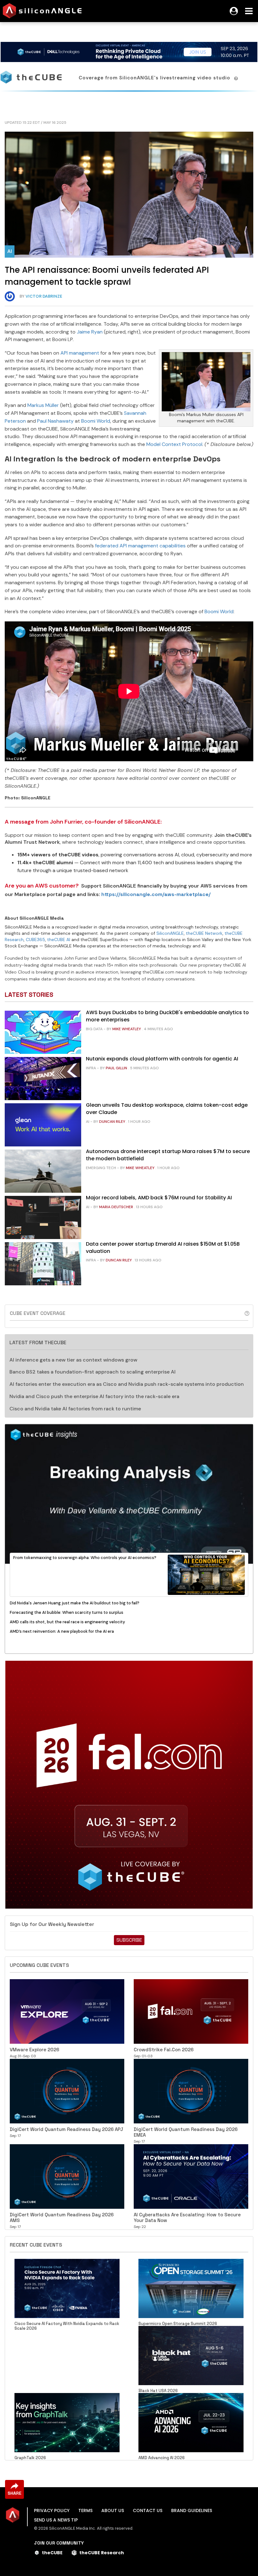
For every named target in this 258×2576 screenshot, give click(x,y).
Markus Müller (43, 405)
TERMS (85, 2510)
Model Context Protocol (174, 444)
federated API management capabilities (140, 546)
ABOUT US (113, 2510)
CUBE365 (35, 940)
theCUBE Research (102, 2553)
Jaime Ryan (90, 332)
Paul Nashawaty (55, 421)
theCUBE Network (204, 933)
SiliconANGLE (170, 933)
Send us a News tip (56, 2520)
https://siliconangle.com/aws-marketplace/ (156, 894)
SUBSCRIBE (129, 1940)
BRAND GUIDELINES (192, 2510)
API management (80, 353)
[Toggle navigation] (249, 11)
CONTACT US (148, 2510)
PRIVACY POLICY (52, 2510)
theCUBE (52, 2553)
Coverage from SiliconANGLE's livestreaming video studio (155, 78)
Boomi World (96, 421)
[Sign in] (234, 11)
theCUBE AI (59, 940)
